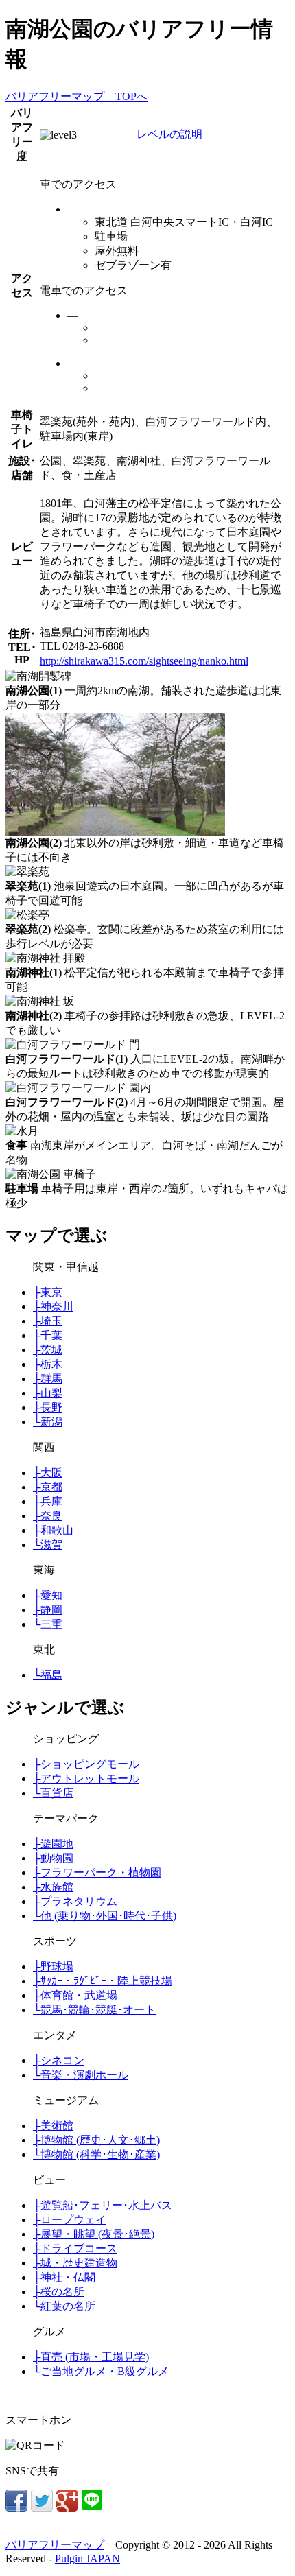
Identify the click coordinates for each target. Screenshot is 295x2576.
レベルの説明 (169, 134)
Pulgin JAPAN (87, 2559)
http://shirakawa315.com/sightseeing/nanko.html (144, 661)
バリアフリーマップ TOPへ (76, 96)
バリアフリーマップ (55, 2545)
